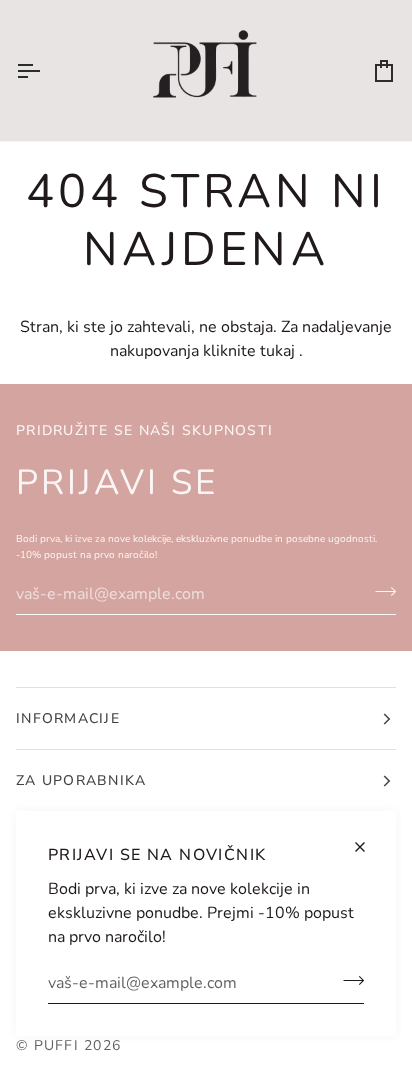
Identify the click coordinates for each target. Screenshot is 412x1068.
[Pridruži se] (347, 980)
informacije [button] (68, 718)
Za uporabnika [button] (81, 780)
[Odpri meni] (46, 70)
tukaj (277, 351)
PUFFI (56, 1045)
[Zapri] (368, 847)
